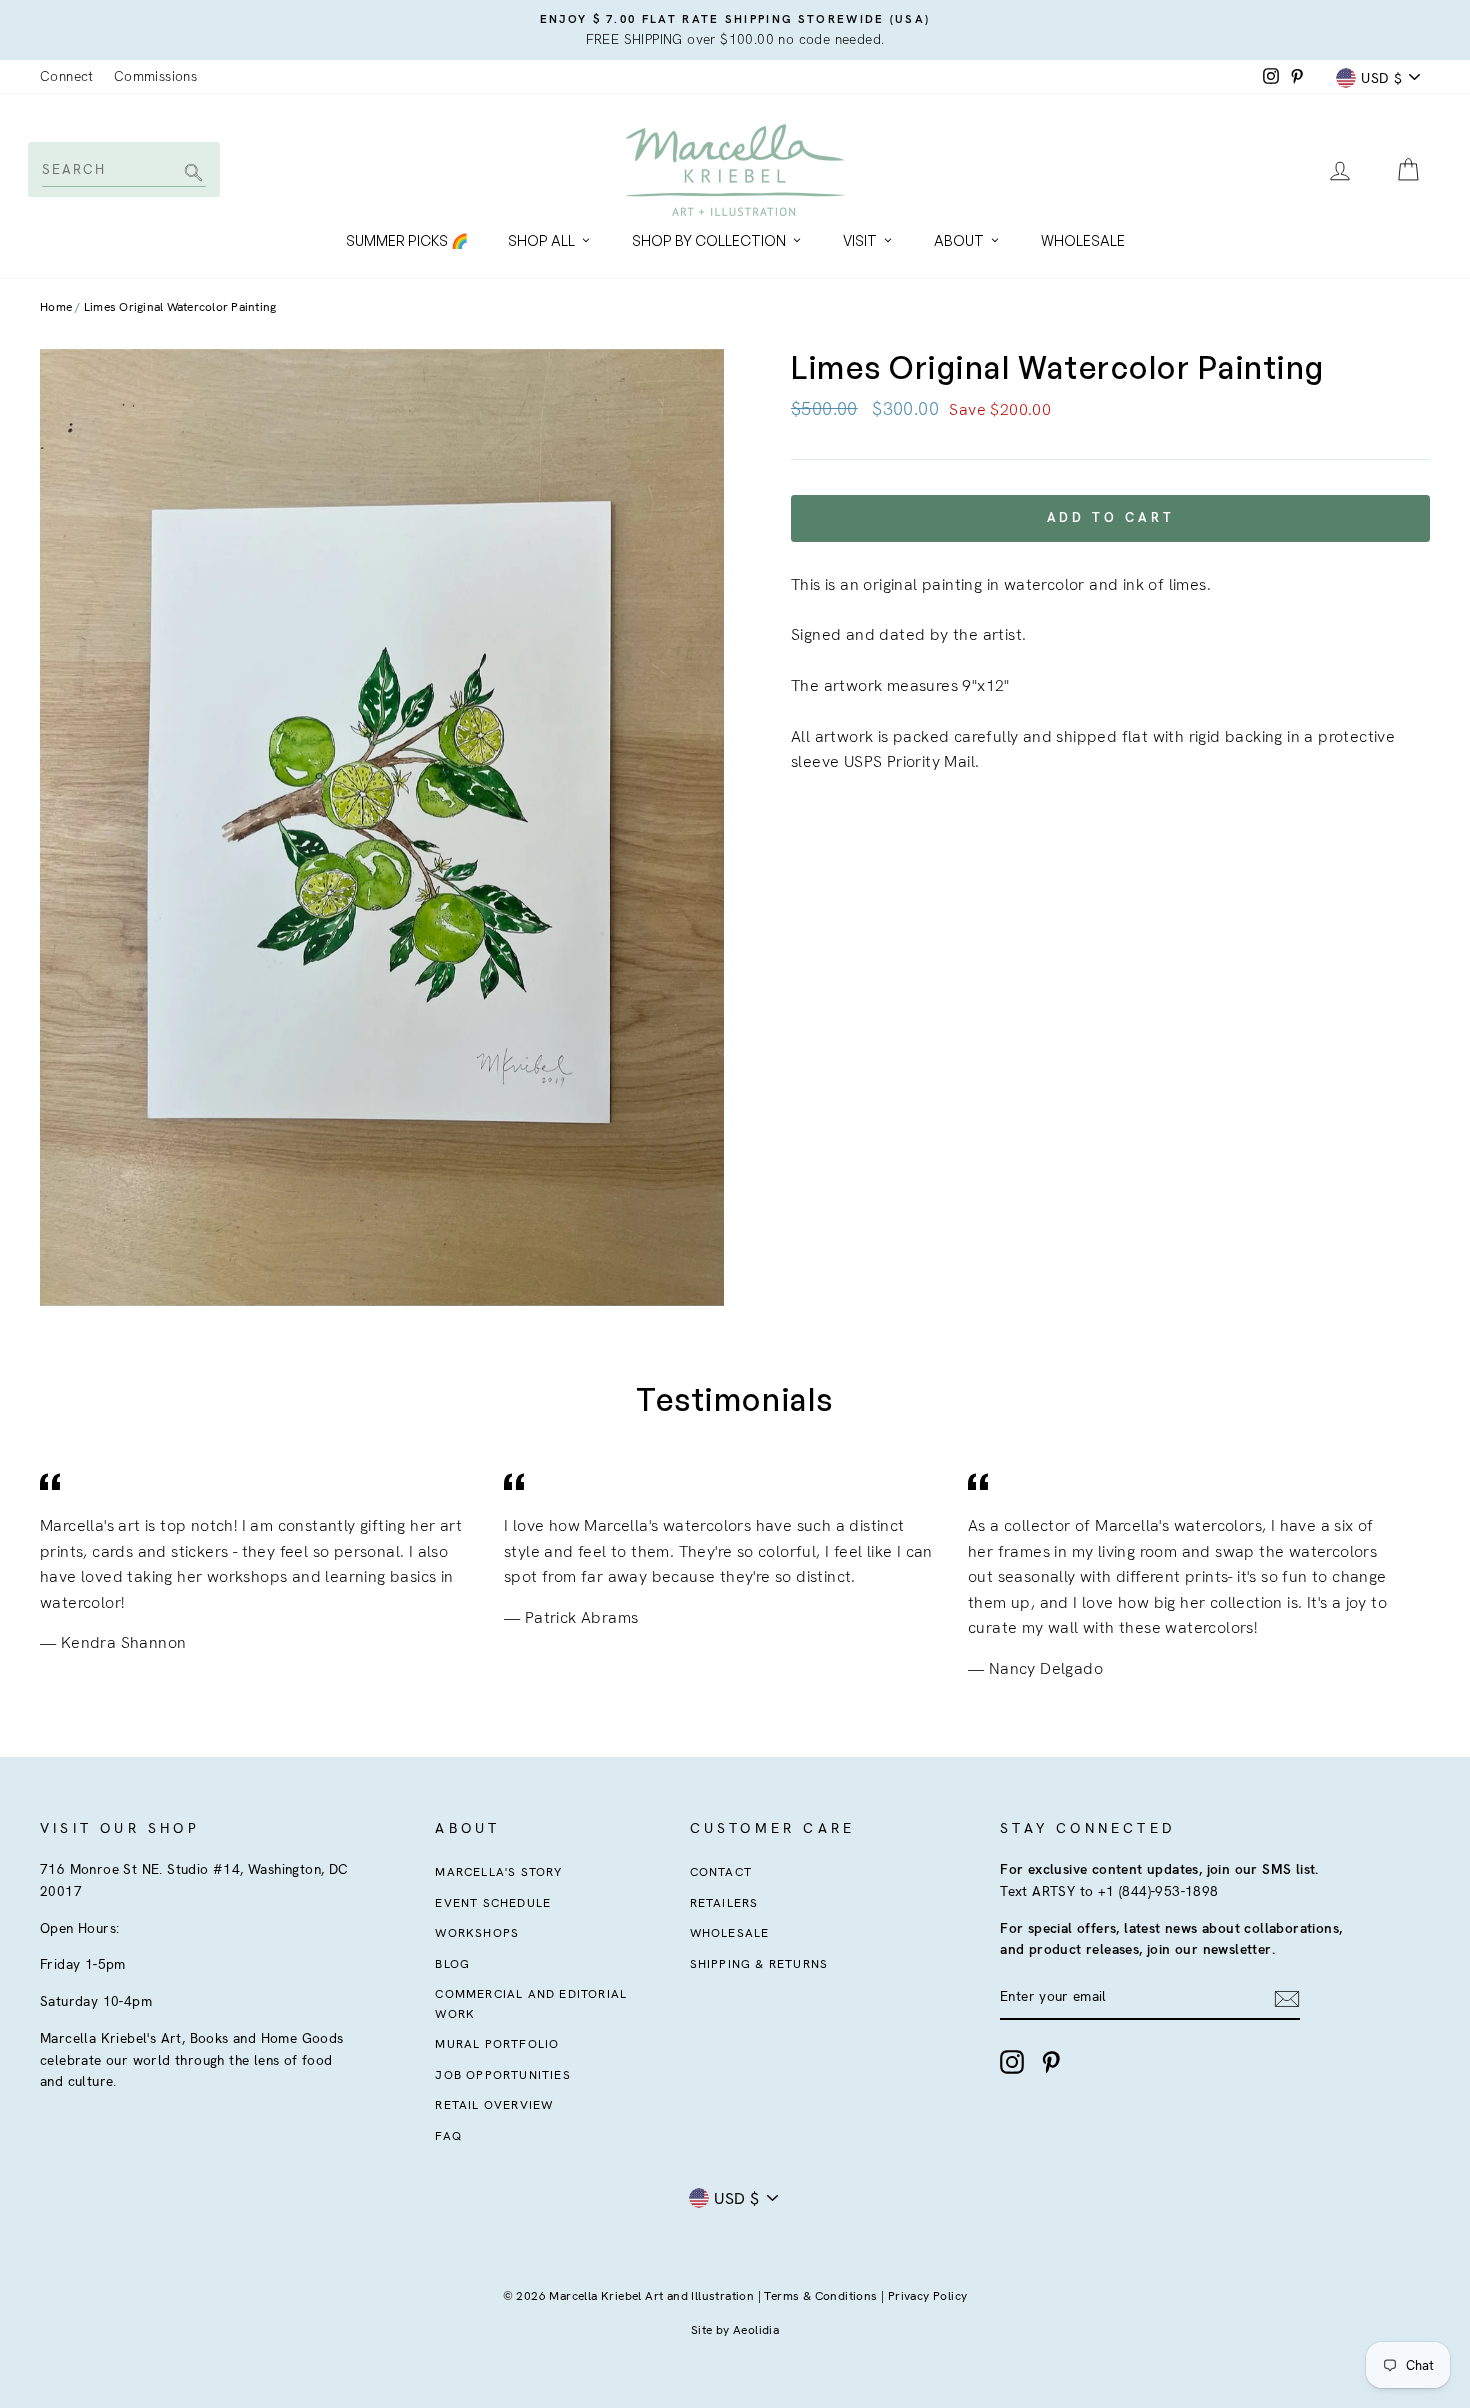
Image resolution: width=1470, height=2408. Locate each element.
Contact (721, 1872)
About (959, 240)
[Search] (190, 174)
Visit (860, 240)
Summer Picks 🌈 (407, 240)
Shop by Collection (709, 240)
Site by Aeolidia (735, 2330)
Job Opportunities (502, 2075)
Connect (67, 76)
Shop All (541, 240)
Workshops (477, 1933)
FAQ (448, 2136)
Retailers (724, 1903)
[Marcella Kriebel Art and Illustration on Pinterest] (1051, 2062)
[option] (735, 30)
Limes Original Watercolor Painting (180, 307)
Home (56, 307)
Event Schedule (493, 1903)
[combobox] (122, 169)
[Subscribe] (1287, 1998)
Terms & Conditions (820, 2296)
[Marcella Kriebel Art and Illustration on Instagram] (1012, 2062)
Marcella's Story (498, 1872)
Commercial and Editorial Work (531, 2003)
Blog (452, 1964)
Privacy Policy (928, 2296)
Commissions (155, 76)
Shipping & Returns (759, 1964)
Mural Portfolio (497, 2044)
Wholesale (1083, 240)
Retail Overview (494, 2105)
